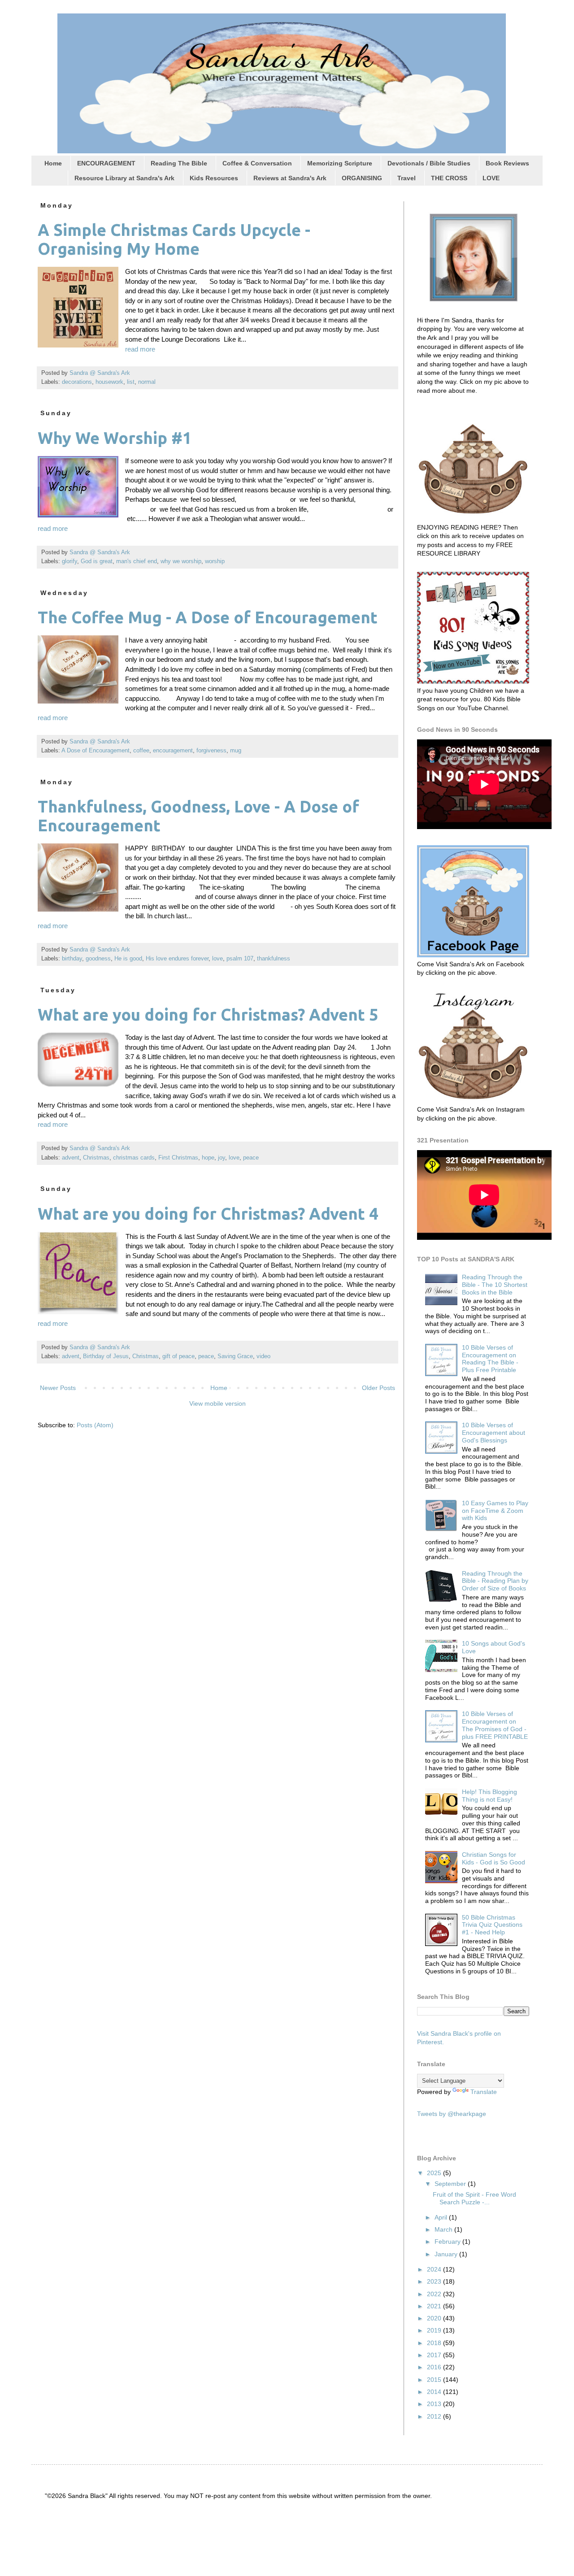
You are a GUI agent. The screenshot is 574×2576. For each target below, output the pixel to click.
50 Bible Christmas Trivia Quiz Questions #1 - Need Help (492, 1925)
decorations (77, 382)
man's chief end (137, 561)
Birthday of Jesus (106, 1356)
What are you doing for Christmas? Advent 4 (208, 1214)
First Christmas (178, 1158)
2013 (435, 2404)
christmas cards (134, 1158)
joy (222, 1158)
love (217, 959)
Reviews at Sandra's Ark (290, 178)
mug (236, 751)
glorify (70, 561)
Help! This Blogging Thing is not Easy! (489, 1796)
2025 (435, 2173)
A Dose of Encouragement (96, 751)
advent (71, 1158)
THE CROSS (449, 178)
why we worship (181, 561)
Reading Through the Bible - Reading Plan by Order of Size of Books (495, 1581)
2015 (435, 2380)
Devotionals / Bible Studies (429, 163)
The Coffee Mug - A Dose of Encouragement (208, 617)
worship (215, 561)
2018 (435, 2343)
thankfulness (274, 959)
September (451, 2184)
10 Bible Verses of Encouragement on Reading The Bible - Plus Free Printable (490, 1359)
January (447, 2254)
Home (53, 163)
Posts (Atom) (95, 1425)
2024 (435, 2269)
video (263, 1356)
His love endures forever (177, 959)
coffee (141, 751)
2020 (435, 2318)
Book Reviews (507, 163)
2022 (435, 2294)
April (442, 2217)
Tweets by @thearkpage (452, 2114)
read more (140, 349)
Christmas (96, 1158)
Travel (407, 178)
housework (109, 382)
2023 (435, 2281)
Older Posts (378, 1388)
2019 (435, 2330)
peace (251, 1158)
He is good (128, 959)
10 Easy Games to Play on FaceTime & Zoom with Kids (495, 1511)
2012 (435, 2416)
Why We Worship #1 (115, 438)
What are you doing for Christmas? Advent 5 (208, 1014)
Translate (484, 2092)
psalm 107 (240, 959)
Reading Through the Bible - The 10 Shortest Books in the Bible (495, 1285)
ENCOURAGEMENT (106, 163)
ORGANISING (362, 178)
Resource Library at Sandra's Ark (124, 178)
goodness (98, 959)
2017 (435, 2355)
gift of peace (178, 1356)
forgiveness (211, 751)
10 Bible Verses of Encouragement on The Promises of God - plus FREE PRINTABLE (495, 1725)
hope (208, 1158)
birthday (72, 959)
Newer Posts (58, 1388)
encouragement (173, 751)
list (131, 382)
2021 (435, 2306)
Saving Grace (235, 1356)
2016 (435, 2367)
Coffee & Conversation (257, 163)
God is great (97, 561)
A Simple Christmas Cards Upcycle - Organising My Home (174, 239)
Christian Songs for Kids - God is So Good (494, 1858)
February (448, 2242)
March (444, 2229)
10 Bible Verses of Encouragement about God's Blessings (494, 1433)
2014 (435, 2392)
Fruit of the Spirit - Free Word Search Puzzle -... (474, 2198)
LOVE (491, 178)
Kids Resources (214, 178)
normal (147, 382)
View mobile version (217, 1403)
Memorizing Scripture (340, 163)
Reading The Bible (179, 163)
